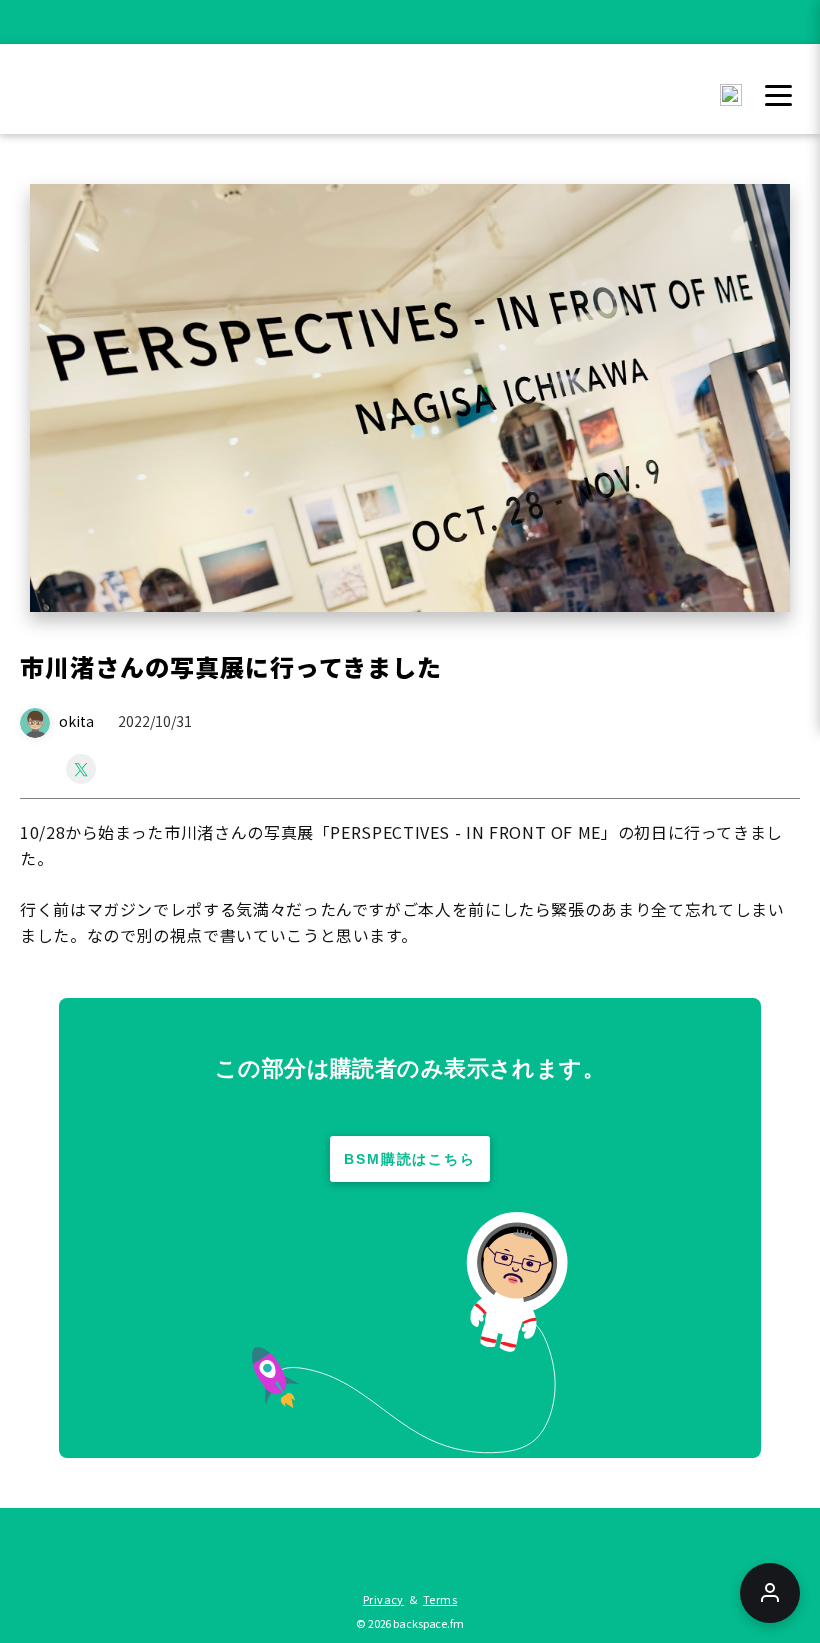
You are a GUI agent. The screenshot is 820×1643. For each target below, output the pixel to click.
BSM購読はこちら (410, 1159)
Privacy (383, 1599)
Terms (440, 1599)
